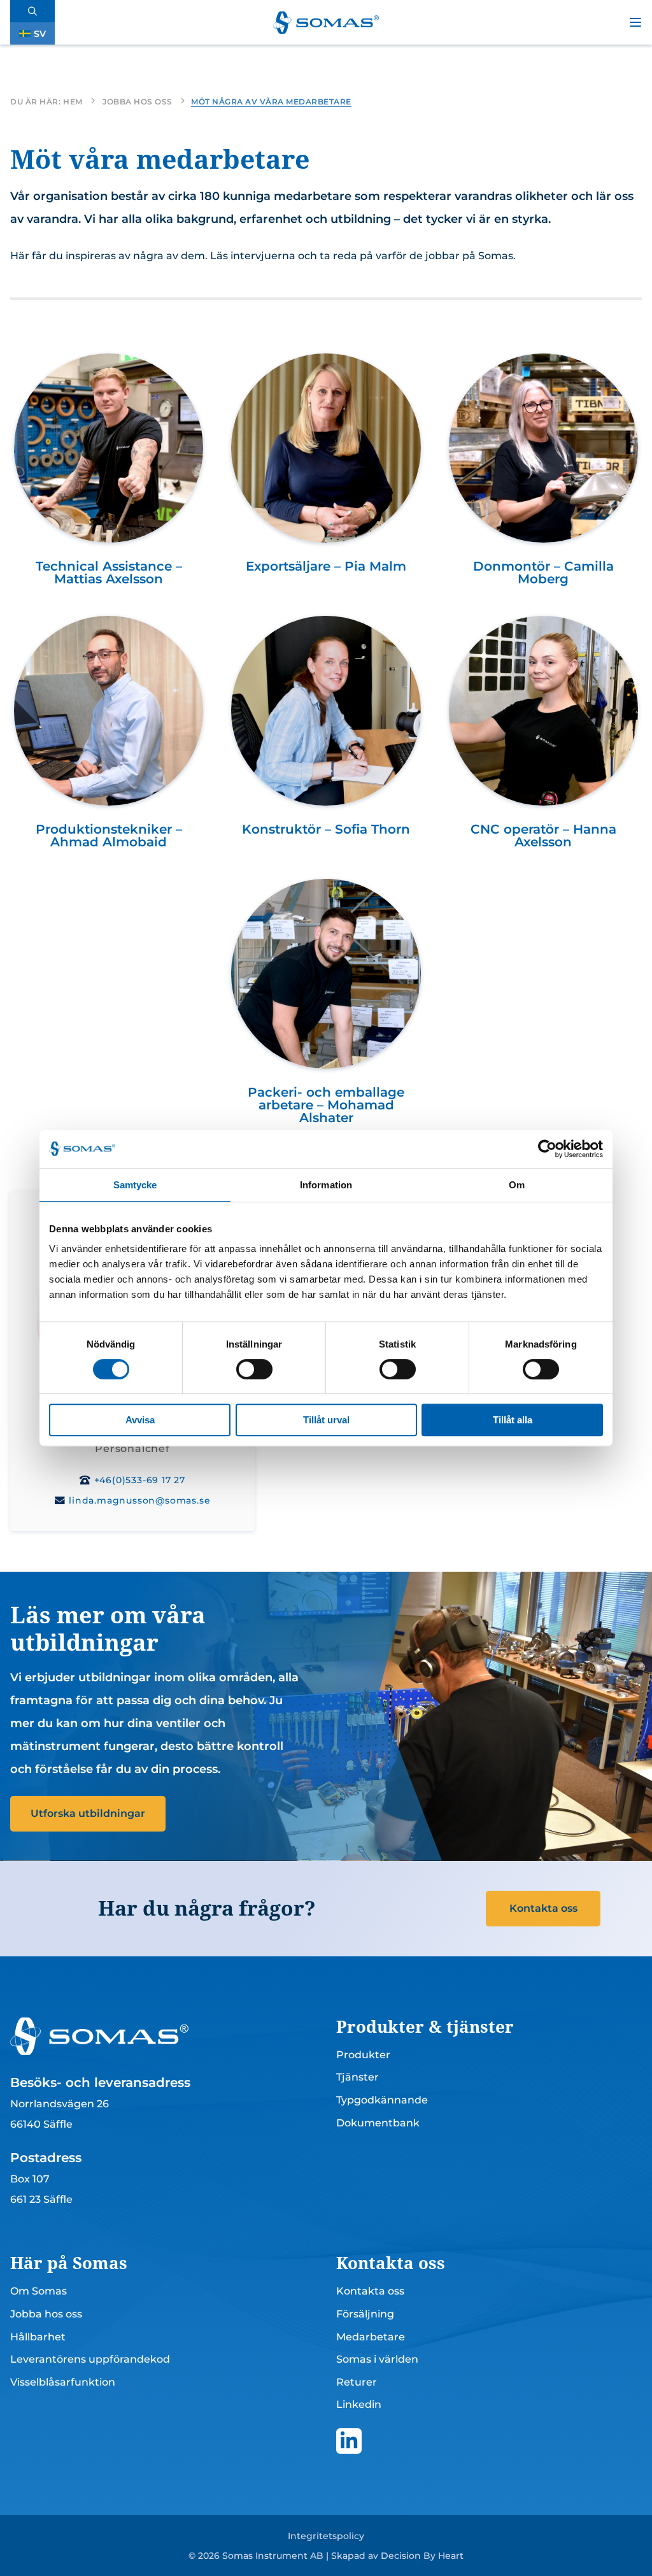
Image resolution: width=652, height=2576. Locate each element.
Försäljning (365, 2314)
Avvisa (140, 1420)
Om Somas (39, 2291)
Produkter (363, 2055)
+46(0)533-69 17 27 (140, 1480)
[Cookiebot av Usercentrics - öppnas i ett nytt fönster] (547, 1149)
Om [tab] (517, 1185)
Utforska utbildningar (88, 1813)
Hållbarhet (38, 2337)
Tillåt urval (326, 1420)
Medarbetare (371, 2337)
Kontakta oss (543, 1908)
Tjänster (358, 2077)
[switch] (254, 1369)
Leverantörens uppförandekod (90, 2359)
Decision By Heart (422, 2556)
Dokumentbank (378, 2123)
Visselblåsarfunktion (63, 2382)
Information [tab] (326, 1185)
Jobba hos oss (46, 2314)
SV (40, 34)
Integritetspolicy (326, 2536)
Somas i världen (377, 2359)
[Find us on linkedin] (349, 2441)
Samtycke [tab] (135, 1185)
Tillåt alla (513, 1420)
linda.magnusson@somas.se (139, 1500)
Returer (357, 2382)
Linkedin (359, 2404)
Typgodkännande (382, 2100)
